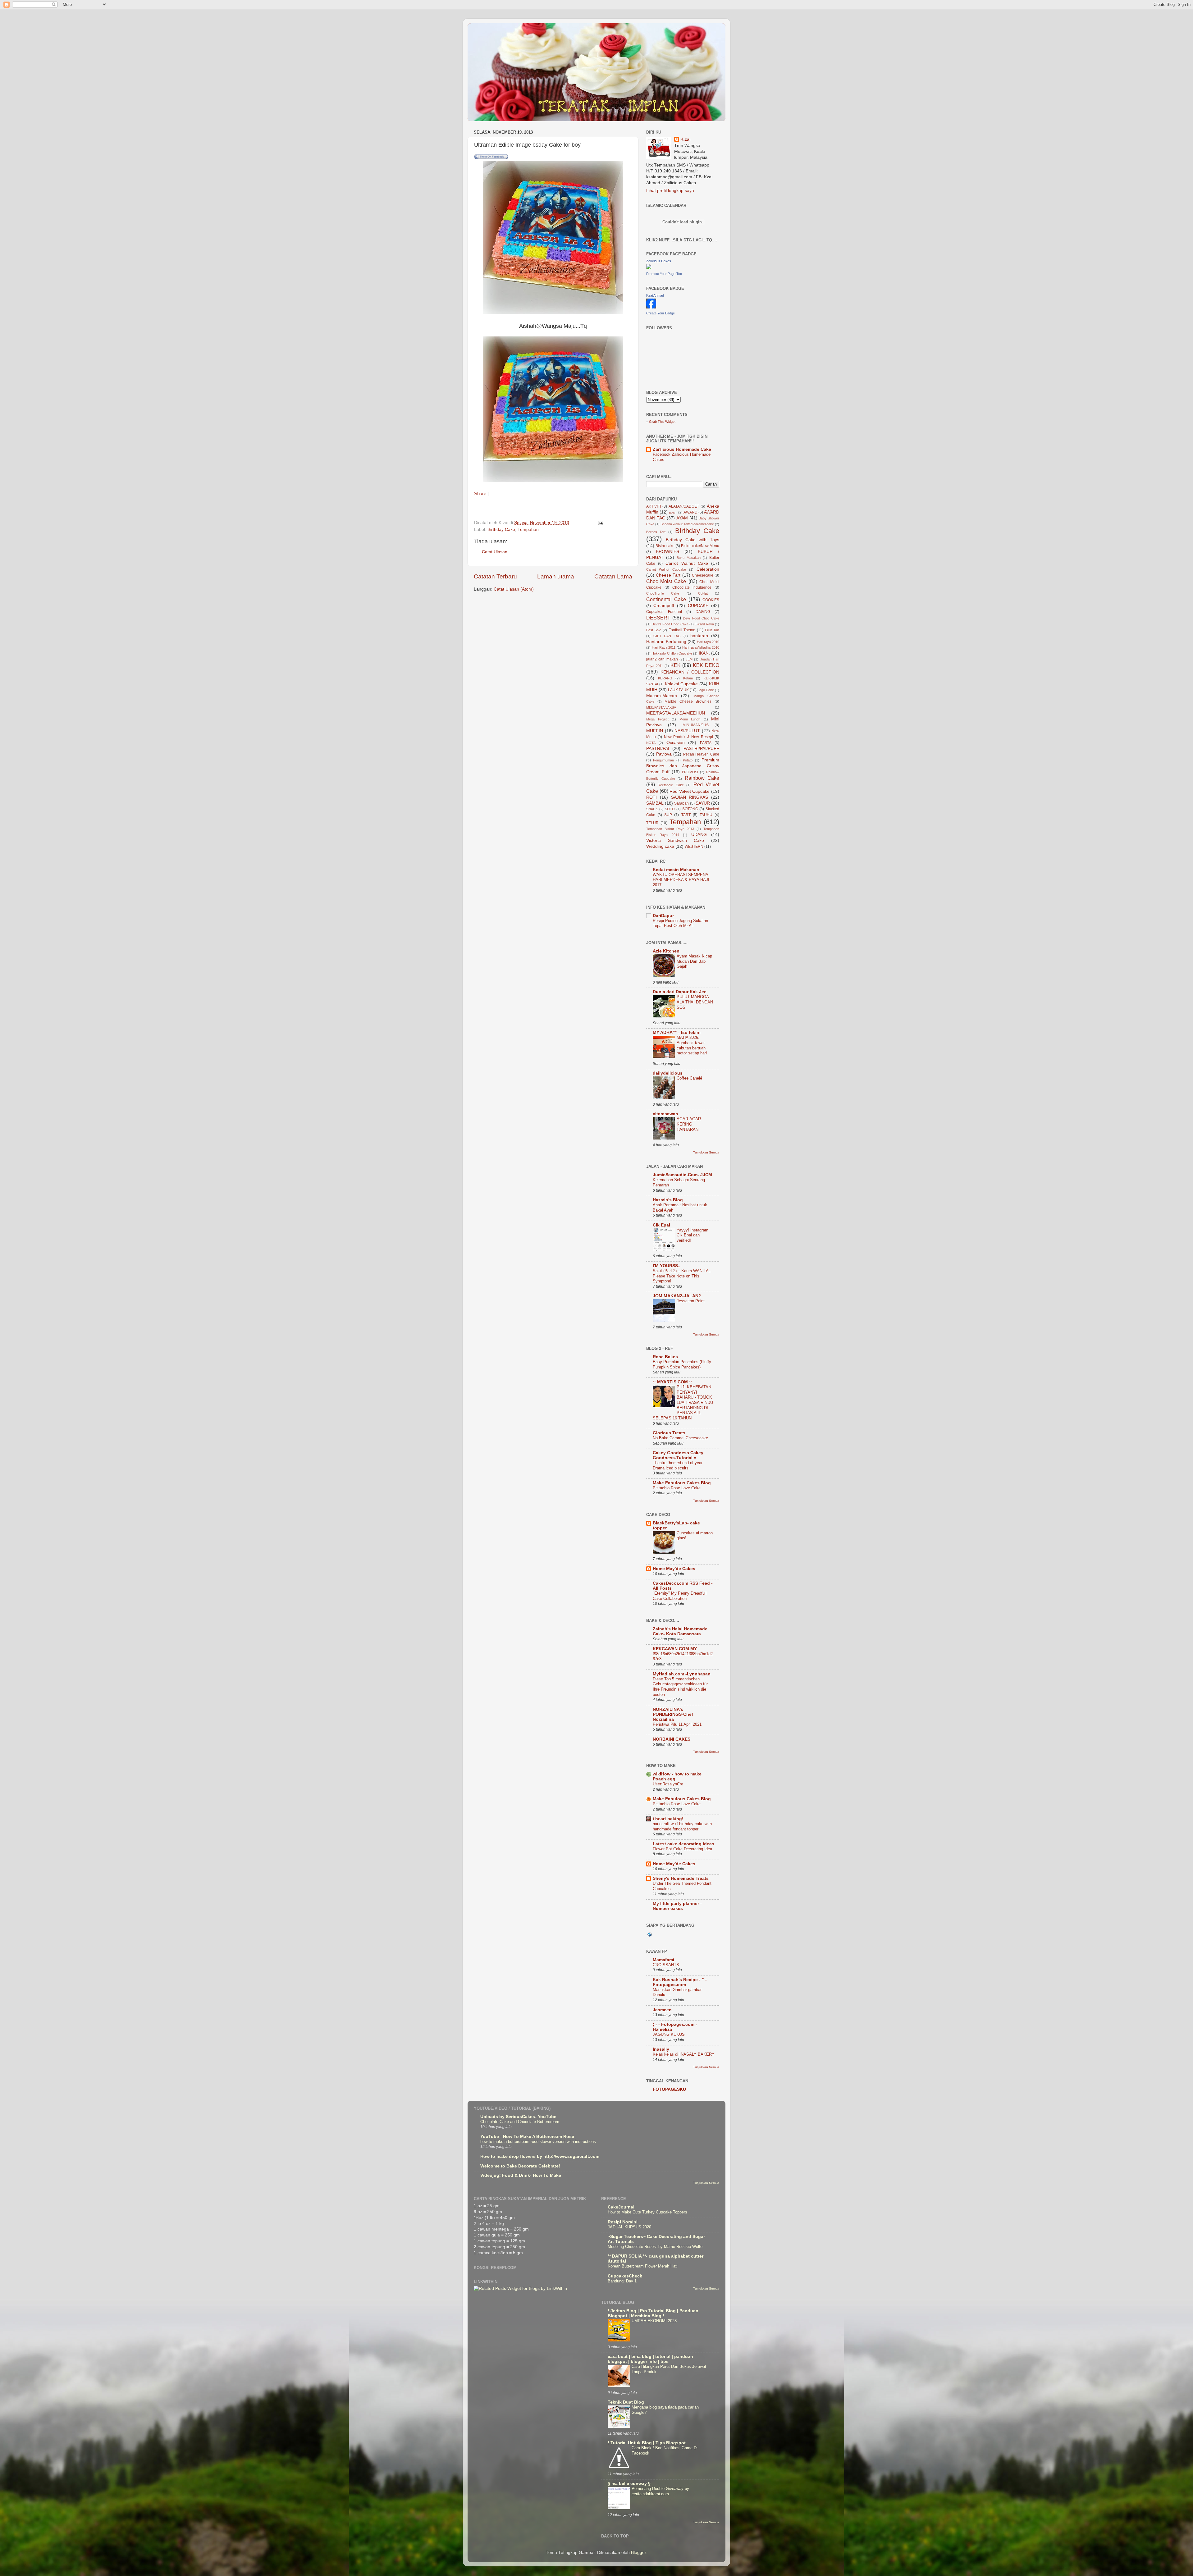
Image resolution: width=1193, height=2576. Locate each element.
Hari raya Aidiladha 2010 (701, 647)
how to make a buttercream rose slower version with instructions (538, 2142)
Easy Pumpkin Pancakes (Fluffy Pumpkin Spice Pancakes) (682, 1364)
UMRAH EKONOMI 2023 (654, 2321)
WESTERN (694, 847)
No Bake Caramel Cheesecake (680, 1438)
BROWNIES (667, 552)
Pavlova (664, 754)
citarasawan (665, 1114)
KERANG (665, 678)
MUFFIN (655, 731)
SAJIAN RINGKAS (690, 797)
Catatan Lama (613, 576)
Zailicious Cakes (659, 261)
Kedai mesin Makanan (676, 870)
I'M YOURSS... (667, 1266)
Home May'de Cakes (674, 1569)
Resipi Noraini (623, 2222)
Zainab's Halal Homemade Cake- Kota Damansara (680, 1631)
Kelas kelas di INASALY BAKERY (684, 2054)
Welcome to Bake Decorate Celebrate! (520, 2166)
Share (480, 494)
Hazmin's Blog (668, 1200)
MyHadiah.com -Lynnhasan (682, 1674)
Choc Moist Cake (666, 581)
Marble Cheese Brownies (688, 701)
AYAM (682, 518)
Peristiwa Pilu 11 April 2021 (677, 1724)
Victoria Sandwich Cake (675, 840)
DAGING (703, 612)
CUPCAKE (698, 606)
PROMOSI (690, 772)
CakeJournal (621, 2207)
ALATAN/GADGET (684, 506)
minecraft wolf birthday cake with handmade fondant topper (682, 1826)
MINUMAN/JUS (696, 725)
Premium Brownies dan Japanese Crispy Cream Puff (683, 766)
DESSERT (658, 618)
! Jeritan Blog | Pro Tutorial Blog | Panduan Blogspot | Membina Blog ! (653, 2313)
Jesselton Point (691, 1301)
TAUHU (706, 815)
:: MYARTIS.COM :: (672, 1382)
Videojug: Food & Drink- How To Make (521, 2175)
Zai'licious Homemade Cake (682, 449)
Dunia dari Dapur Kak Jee (680, 992)
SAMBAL (655, 803)
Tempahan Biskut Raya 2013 (670, 829)
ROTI (651, 797)
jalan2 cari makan (662, 659)
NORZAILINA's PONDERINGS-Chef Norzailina (673, 1714)
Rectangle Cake (671, 785)
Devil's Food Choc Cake (670, 624)
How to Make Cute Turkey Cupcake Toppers (647, 2212)
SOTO (670, 809)
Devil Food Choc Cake (701, 618)
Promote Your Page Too (664, 274)
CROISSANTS (666, 1965)
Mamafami (663, 1960)
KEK (676, 665)
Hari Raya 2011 (664, 647)
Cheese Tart (668, 575)
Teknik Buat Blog (626, 2402)
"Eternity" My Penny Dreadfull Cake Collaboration (680, 1596)
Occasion (676, 743)
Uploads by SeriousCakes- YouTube (518, 2117)
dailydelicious (668, 1073)
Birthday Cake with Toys (692, 540)
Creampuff (664, 606)
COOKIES (711, 600)
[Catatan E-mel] (600, 523)
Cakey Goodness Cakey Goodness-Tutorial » (678, 1455)
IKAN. (704, 653)
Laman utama (556, 576)
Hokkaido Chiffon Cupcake (672, 653)
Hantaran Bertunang (666, 642)
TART (686, 815)
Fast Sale (654, 630)
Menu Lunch (690, 719)
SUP (668, 815)
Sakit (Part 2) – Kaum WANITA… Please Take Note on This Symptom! (683, 1276)
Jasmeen (662, 2010)
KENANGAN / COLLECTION (690, 672)
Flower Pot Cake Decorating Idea (682, 1849)
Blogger (638, 2553)
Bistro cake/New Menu (700, 546)
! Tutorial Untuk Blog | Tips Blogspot (647, 2443)
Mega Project (657, 719)
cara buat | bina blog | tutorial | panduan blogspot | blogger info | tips (650, 2359)
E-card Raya (704, 624)
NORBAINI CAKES (672, 1739)
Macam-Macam (662, 696)
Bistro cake (665, 546)
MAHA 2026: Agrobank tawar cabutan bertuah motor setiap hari (692, 1045)
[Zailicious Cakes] (649, 268)
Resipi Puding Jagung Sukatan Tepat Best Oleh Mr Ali (680, 923)
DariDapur (663, 916)
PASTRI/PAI (658, 749)
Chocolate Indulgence (692, 587)
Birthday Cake (501, 530)
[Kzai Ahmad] (651, 307)
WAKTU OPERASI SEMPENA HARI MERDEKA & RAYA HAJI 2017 (681, 880)
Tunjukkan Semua (706, 1152)
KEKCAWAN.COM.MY (675, 1649)
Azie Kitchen (666, 951)
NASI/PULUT (687, 731)
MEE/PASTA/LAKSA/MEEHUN (676, 713)
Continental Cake (666, 599)
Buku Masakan (689, 558)
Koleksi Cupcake (681, 684)
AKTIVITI (654, 506)
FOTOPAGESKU (669, 2089)
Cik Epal (661, 1225)
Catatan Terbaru (495, 576)
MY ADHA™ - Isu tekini (677, 1032)
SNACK (652, 809)
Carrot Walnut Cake (687, 563)
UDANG (699, 835)
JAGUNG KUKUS (669, 2034)
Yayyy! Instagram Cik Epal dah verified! (692, 1235)
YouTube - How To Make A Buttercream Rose (527, 2137)
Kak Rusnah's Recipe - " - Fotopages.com (680, 1982)
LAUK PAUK (678, 690)
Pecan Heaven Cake (701, 754)
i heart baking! (668, 1819)
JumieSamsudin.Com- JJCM (682, 1175)
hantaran (699, 636)
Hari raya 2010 (708, 642)
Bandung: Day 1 (622, 2281)
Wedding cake (660, 846)
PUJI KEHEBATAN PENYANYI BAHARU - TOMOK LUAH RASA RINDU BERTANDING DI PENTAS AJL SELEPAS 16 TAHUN (683, 1402)
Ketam (688, 678)
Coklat (703, 593)
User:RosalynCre (668, 1784)
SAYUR (703, 803)
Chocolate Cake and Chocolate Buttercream (520, 2122)
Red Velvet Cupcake (690, 791)
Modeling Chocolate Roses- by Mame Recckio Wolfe (655, 2247)
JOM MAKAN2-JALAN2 (677, 1296)
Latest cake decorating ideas (683, 1844)
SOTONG (690, 809)
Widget (670, 422)
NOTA (651, 743)
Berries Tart (656, 532)
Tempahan (528, 530)
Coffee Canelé (689, 1078)
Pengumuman (663, 760)
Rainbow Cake (702, 778)
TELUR (652, 823)
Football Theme (682, 630)
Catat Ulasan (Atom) (514, 589)
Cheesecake (703, 575)
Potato (688, 760)
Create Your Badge (660, 313)
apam (673, 512)
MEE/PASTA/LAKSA (661, 707)
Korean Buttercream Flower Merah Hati (643, 2266)
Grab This (657, 422)
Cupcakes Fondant (664, 612)
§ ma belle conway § (629, 2484)
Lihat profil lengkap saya (670, 191)
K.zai (686, 139)
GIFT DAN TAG (667, 636)
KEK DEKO (706, 665)
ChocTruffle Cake (663, 593)
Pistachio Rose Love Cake (677, 1488)
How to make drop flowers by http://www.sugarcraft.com (540, 2156)
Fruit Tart (712, 630)
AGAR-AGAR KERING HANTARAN (689, 1124)
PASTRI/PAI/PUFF (701, 749)
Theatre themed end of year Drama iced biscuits (678, 1465)
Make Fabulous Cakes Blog (682, 1483)
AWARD (690, 512)
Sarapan (681, 803)
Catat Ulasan (495, 552)
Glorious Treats (669, 1433)
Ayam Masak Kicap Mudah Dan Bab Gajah (694, 961)
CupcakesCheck (625, 2276)
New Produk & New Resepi (688, 737)
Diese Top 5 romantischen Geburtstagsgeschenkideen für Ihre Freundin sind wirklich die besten (680, 1687)
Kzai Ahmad (655, 295)
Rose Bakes (665, 1357)
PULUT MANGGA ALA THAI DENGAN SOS (695, 1002)
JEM (689, 659)
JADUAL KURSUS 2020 (629, 2227)
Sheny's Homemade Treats (681, 1878)
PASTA (706, 743)
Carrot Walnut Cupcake (666, 569)
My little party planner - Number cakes (677, 1906)
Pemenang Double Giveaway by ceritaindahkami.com (660, 2491)
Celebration (708, 569)
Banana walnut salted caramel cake (687, 524)
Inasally (661, 2049)
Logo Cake (706, 690)
